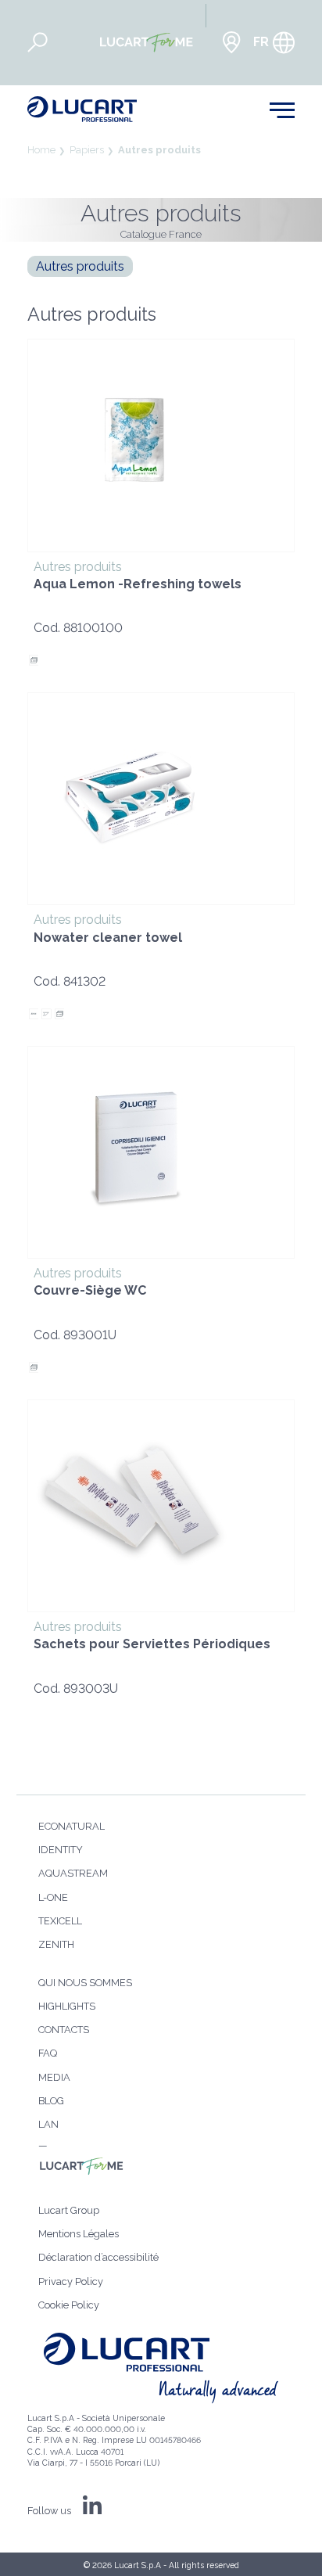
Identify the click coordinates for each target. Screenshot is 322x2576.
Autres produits (159, 150)
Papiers (87, 150)
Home (41, 150)
